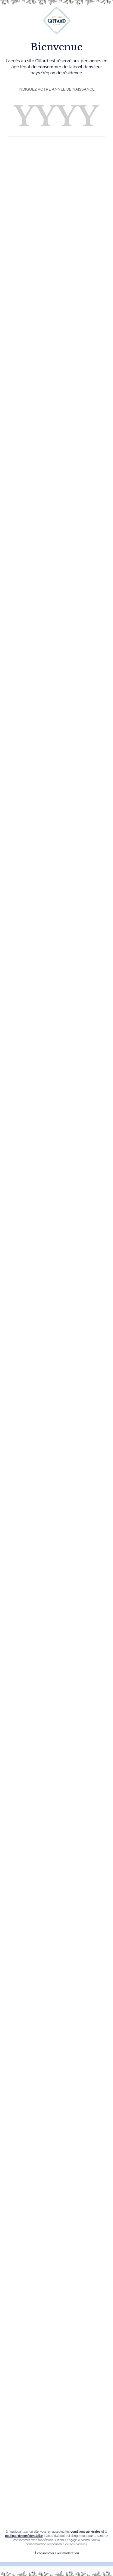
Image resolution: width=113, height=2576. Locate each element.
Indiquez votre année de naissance (56, 89)
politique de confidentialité (24, 2536)
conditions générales (85, 2532)
